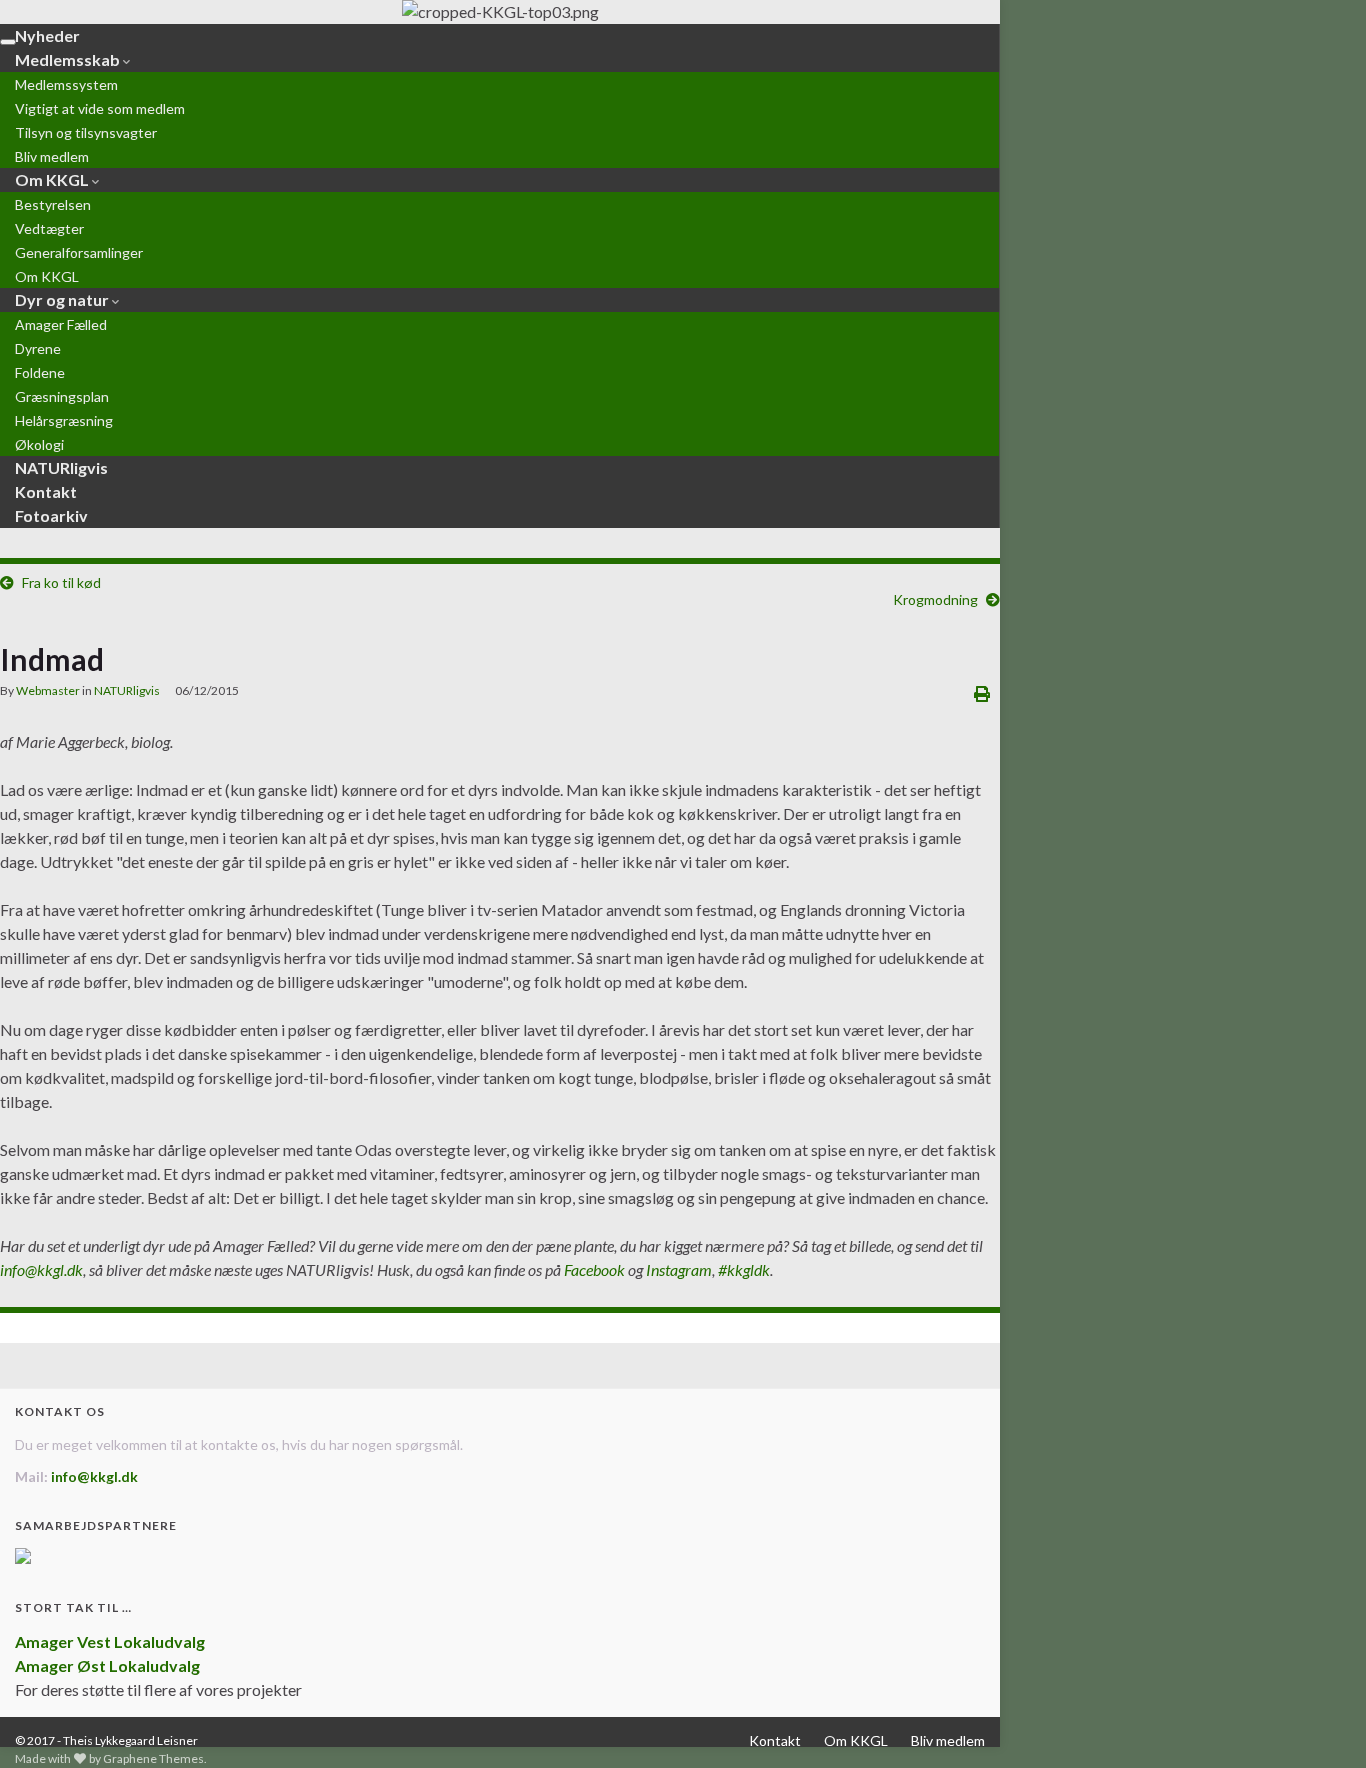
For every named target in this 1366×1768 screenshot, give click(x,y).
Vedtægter (49, 228)
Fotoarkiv (51, 515)
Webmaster (48, 690)
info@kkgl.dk (41, 1269)
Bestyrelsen (53, 204)
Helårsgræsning (64, 420)
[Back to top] (1321, 1723)
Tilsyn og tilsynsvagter (86, 132)
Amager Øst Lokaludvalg (107, 1665)
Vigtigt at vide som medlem (100, 108)
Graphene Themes (153, 1758)
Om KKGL (53, 179)
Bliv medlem (948, 1740)
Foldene (40, 372)
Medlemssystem (66, 84)
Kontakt (775, 1740)
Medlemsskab (69, 59)
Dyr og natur (63, 299)
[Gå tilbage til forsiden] (500, 12)
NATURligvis (127, 690)
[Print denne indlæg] (982, 693)
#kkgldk (744, 1269)
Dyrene (38, 348)
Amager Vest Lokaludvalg (110, 1641)
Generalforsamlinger (79, 252)
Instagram (679, 1269)
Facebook (594, 1269)
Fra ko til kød (61, 582)
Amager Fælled (61, 324)
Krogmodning (935, 599)
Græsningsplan (62, 396)
